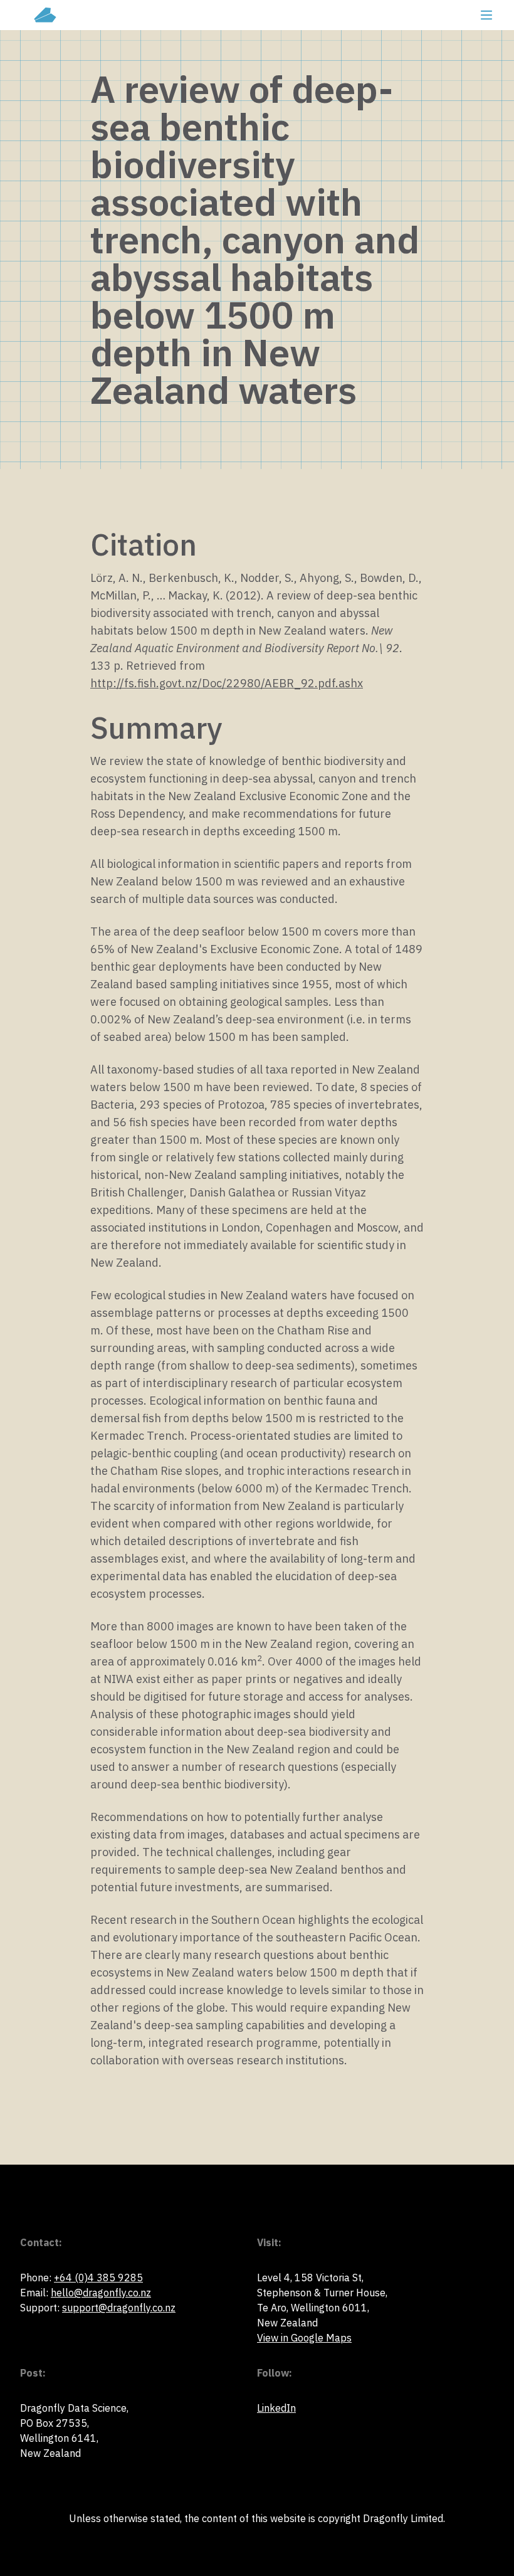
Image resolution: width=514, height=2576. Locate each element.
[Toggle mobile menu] (486, 15)
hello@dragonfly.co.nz (101, 2293)
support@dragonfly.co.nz (119, 2308)
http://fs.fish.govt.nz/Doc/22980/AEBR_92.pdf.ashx (227, 683)
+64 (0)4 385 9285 (98, 2278)
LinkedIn (276, 2408)
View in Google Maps (304, 2338)
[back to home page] (45, 15)
